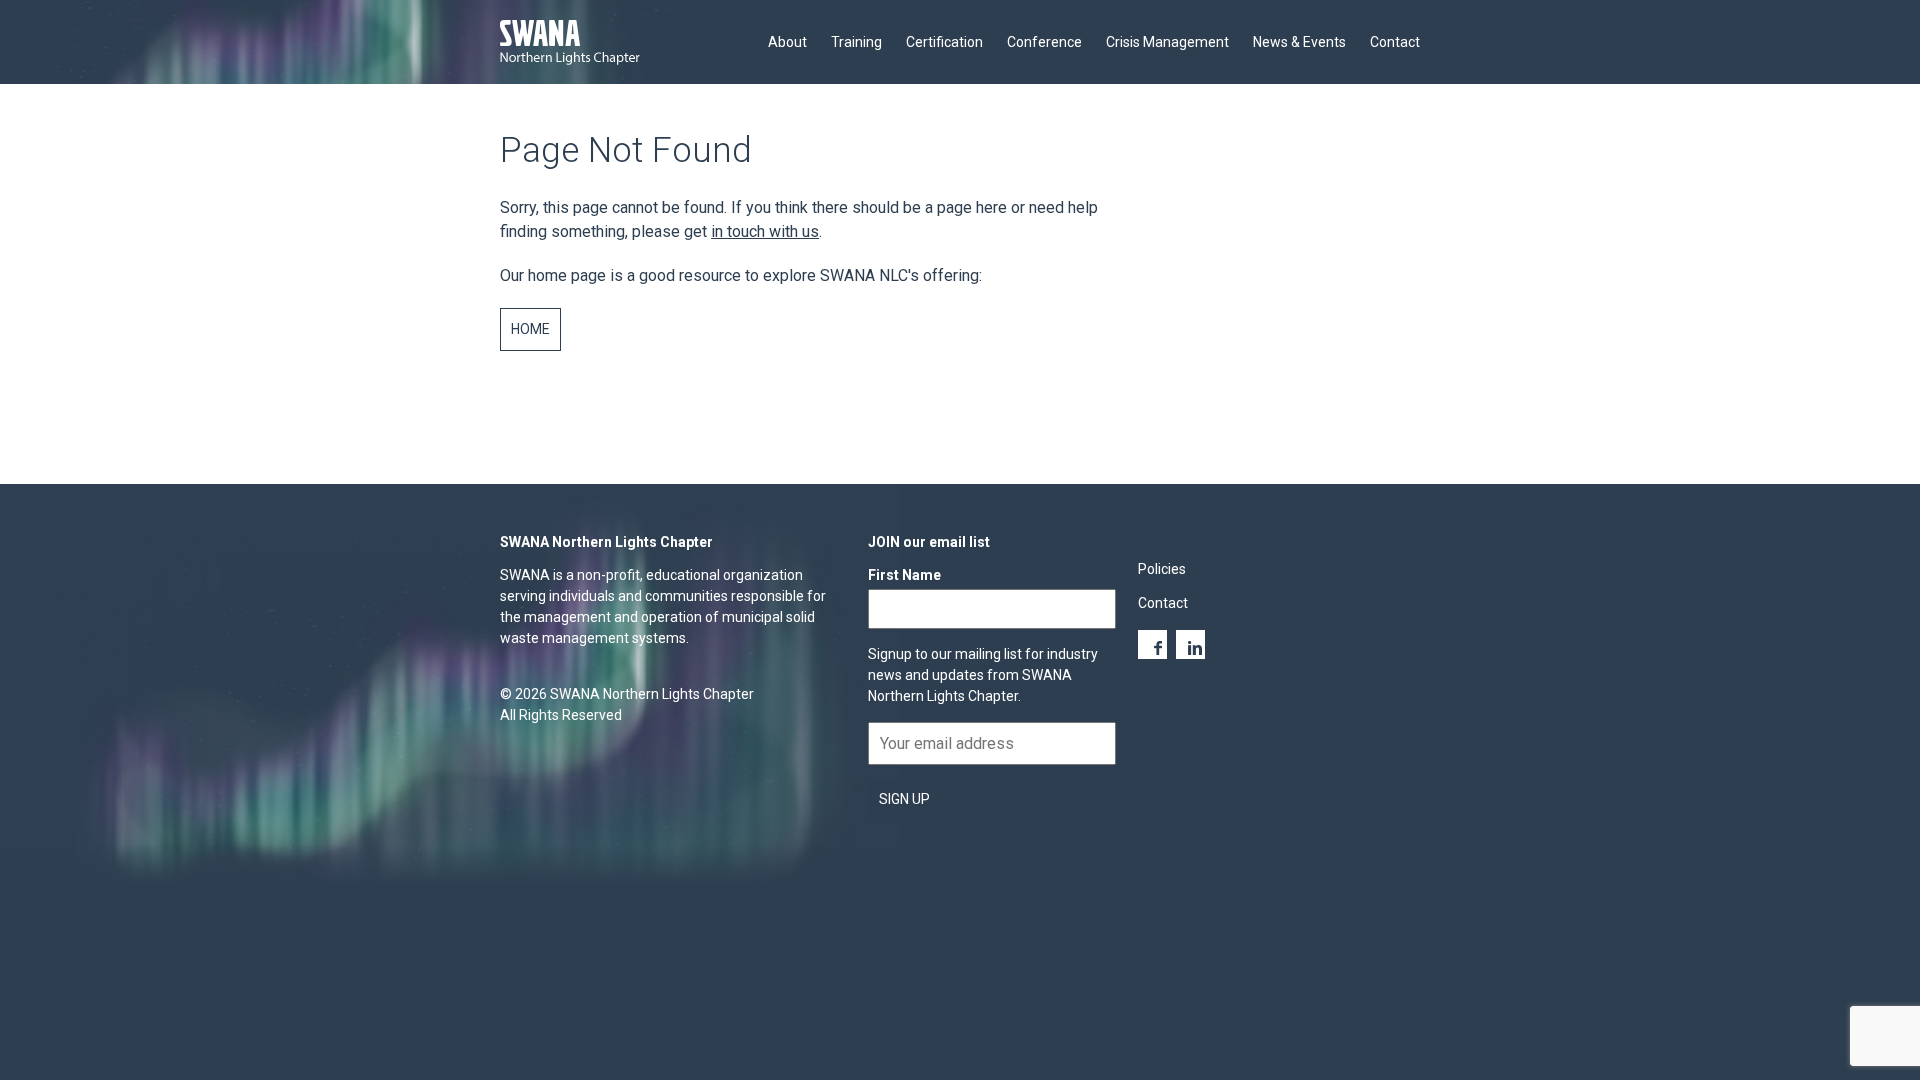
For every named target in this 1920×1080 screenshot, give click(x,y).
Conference (1044, 42)
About (787, 42)
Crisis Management (1167, 42)
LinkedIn (1190, 644)
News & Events (1299, 42)
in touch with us (765, 231)
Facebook (1152, 644)
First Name (904, 575)
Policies (1162, 569)
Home (530, 329)
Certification (944, 42)
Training (856, 42)
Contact (1395, 42)
